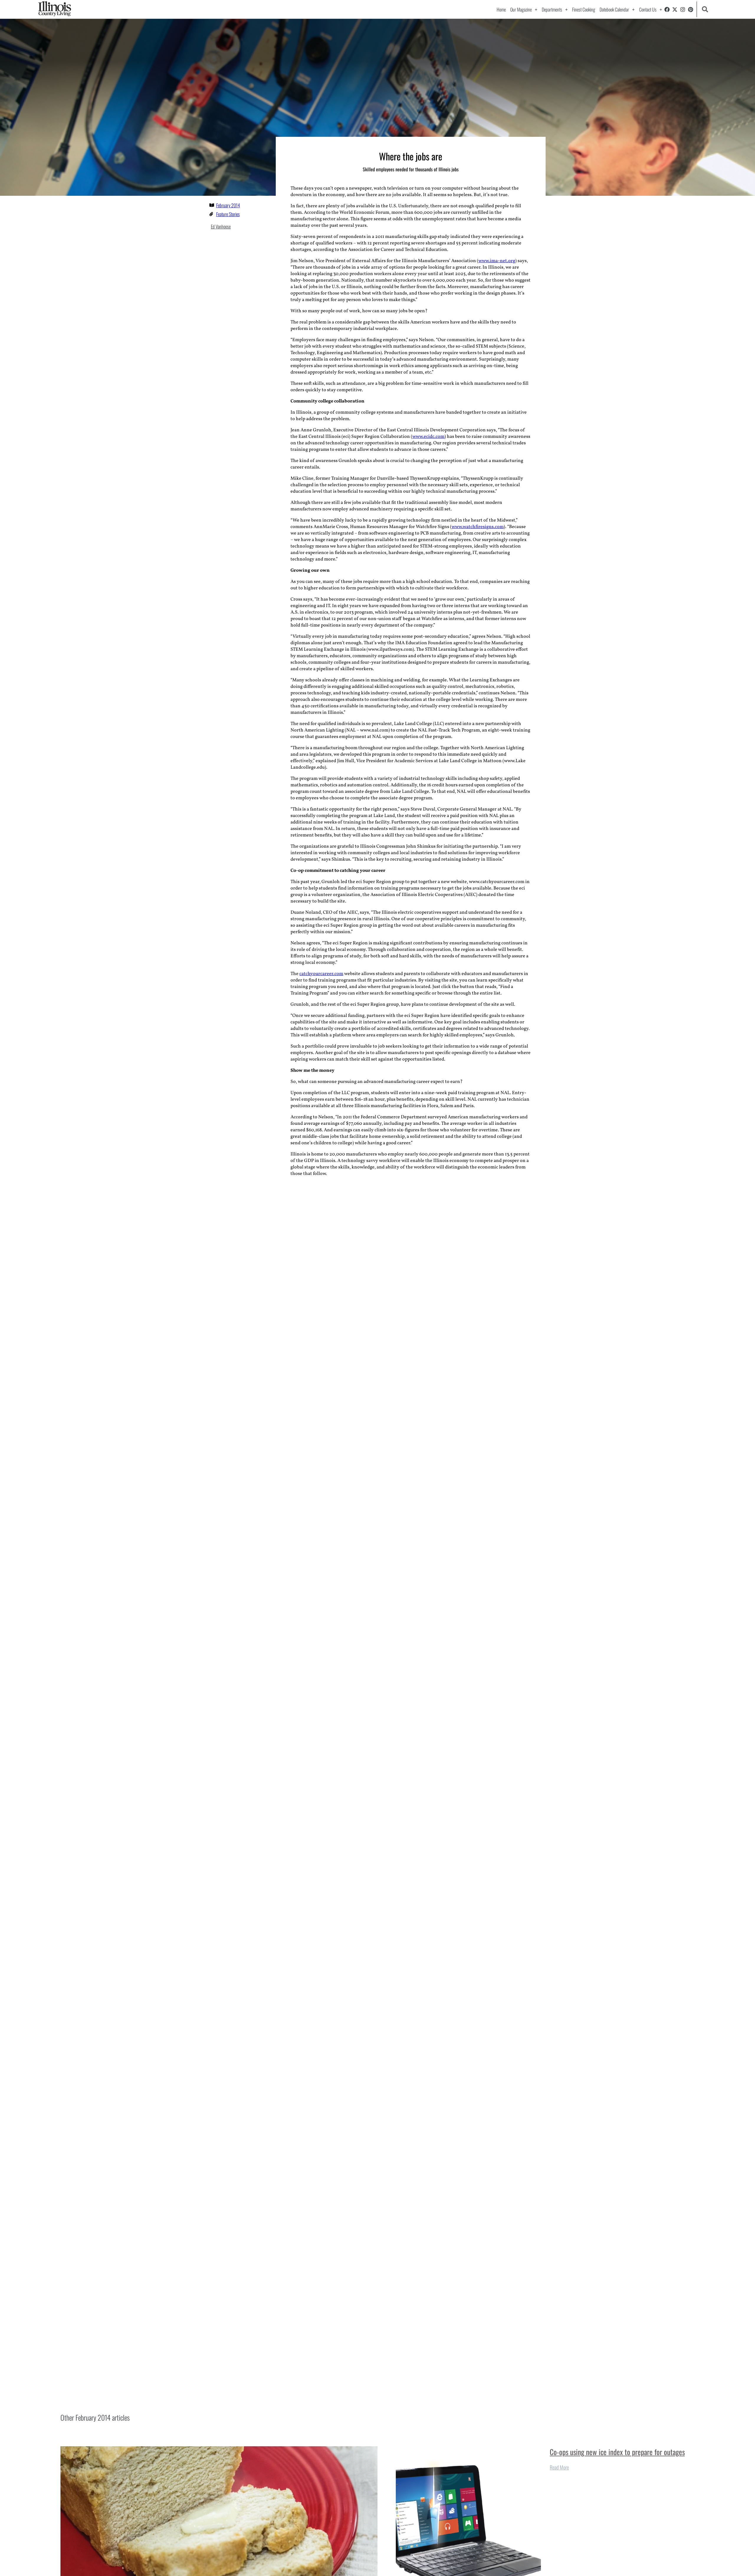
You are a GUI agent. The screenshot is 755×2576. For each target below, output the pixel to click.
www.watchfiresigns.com (478, 527)
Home (501, 9)
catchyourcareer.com (321, 974)
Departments (552, 9)
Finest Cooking (584, 9)
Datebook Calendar (614, 9)
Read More (559, 2467)
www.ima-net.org (497, 261)
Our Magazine (521, 9)
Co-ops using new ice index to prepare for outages (617, 2452)
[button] (705, 9)
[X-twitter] (675, 9)
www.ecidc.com (428, 437)
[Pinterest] (691, 9)
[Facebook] (667, 9)
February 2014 (228, 205)
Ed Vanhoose (221, 226)
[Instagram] (683, 9)
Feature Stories (228, 214)
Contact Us (648, 9)
